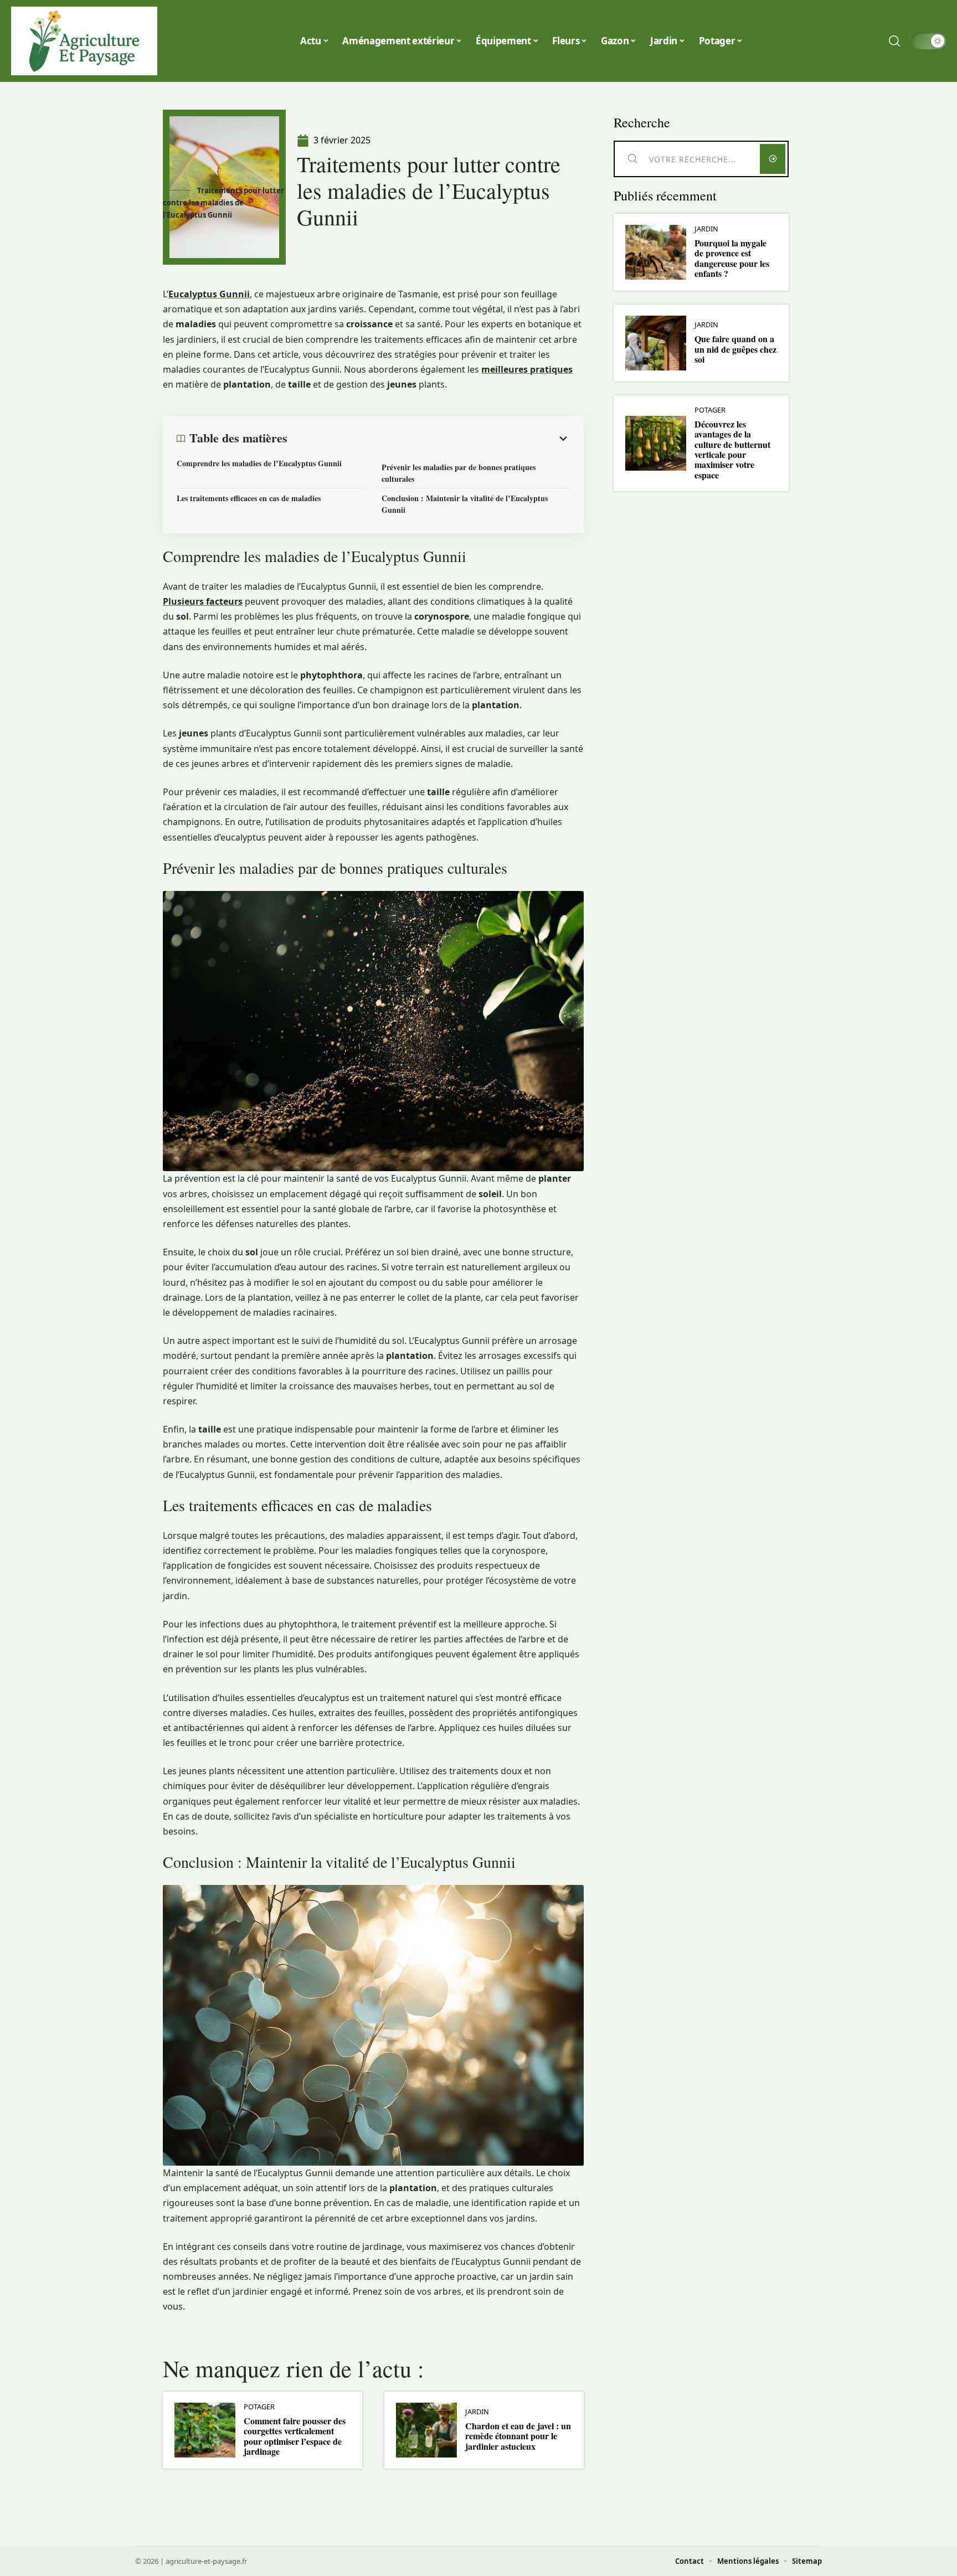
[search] (894, 41)
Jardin (477, 2412)
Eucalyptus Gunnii (209, 294)
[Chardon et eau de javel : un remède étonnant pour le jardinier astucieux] (426, 2430)
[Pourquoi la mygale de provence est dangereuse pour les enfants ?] (656, 252)
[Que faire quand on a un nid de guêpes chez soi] (656, 343)
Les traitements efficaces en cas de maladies (249, 498)
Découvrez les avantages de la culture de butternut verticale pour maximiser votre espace (732, 449)
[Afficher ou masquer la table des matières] (429, 439)
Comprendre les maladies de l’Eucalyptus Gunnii (259, 463)
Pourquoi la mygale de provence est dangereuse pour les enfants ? (732, 258)
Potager (259, 2407)
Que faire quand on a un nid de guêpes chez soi (735, 349)
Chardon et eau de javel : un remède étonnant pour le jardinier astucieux (518, 2436)
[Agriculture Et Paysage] (84, 41)
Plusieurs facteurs (203, 601)
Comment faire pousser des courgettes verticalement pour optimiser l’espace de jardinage (295, 2436)
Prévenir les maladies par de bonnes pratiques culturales (459, 473)
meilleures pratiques (527, 369)
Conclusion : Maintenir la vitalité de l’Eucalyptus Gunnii (465, 504)
